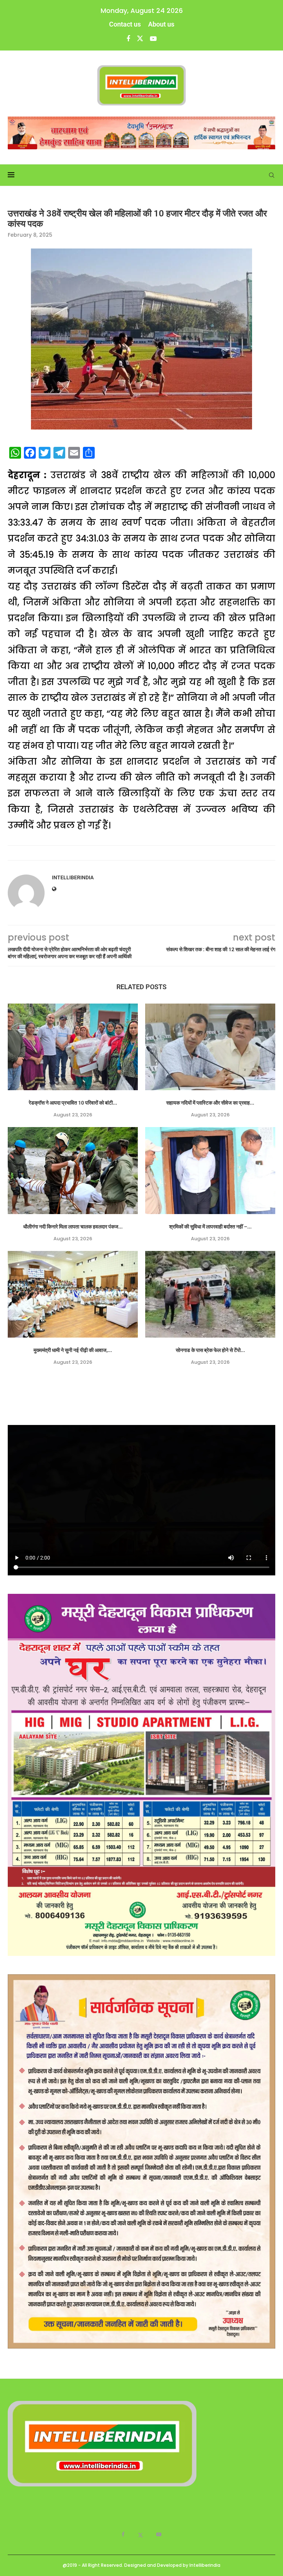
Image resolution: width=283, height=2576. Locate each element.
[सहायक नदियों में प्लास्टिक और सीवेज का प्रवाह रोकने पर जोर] (210, 1047)
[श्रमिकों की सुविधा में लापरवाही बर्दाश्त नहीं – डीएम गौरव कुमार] (210, 1170)
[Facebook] (128, 39)
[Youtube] (153, 39)
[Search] (272, 175)
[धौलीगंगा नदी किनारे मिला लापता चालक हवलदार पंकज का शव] (73, 1170)
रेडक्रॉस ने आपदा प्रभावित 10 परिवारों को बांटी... (73, 1103)
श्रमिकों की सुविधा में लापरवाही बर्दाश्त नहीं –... (210, 1227)
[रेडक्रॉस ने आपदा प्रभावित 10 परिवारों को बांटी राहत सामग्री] (73, 1047)
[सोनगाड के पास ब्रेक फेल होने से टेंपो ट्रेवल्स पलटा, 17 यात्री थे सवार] (210, 1294)
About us (161, 24)
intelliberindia (73, 877)
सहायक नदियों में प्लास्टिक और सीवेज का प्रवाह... (210, 1103)
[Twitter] (140, 39)
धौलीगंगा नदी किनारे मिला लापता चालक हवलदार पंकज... (73, 1227)
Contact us (125, 24)
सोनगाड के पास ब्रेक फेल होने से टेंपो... (210, 1350)
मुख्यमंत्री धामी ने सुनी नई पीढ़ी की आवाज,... (73, 1350)
